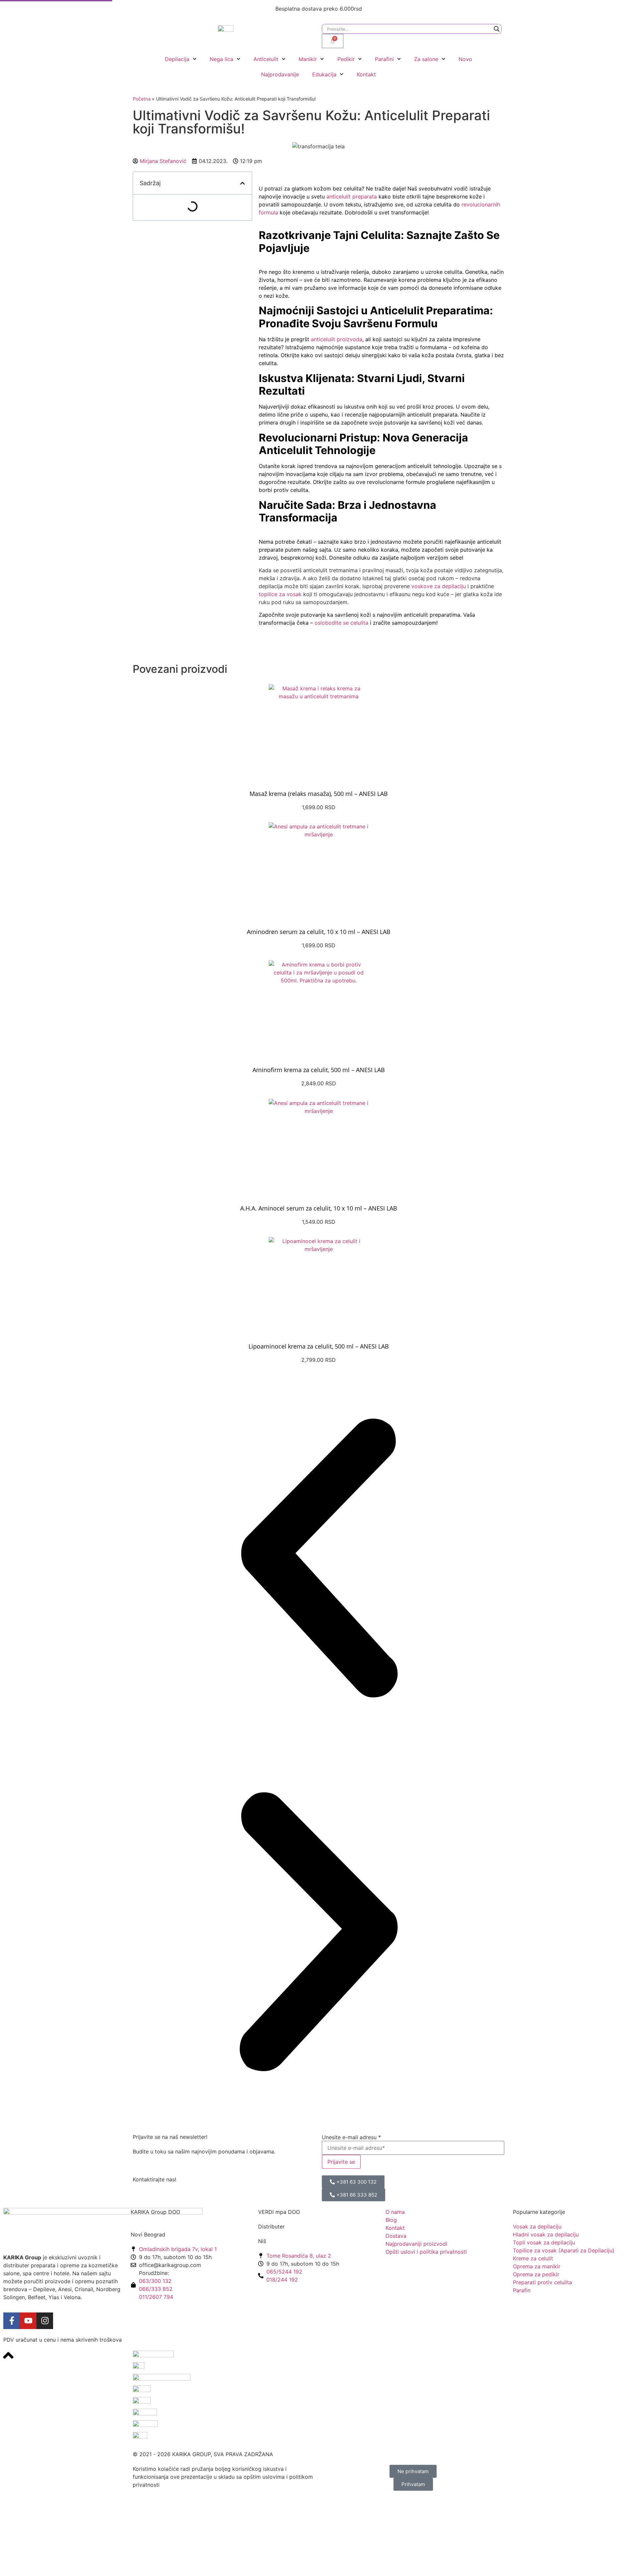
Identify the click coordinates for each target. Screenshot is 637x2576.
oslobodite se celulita (341, 623)
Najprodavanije (280, 74)
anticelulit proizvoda (337, 339)
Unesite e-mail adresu (351, 2137)
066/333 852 (156, 2289)
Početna (142, 99)
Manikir (308, 59)
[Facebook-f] (12, 2321)
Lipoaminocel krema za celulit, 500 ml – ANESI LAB (319, 1346)
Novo (465, 59)
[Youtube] (28, 2321)
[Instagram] (45, 2321)
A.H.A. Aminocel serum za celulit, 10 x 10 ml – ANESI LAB (319, 1208)
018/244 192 (282, 2280)
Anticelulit (266, 59)
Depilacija (177, 59)
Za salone (426, 59)
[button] (243, 183)
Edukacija (324, 74)
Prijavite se (341, 2162)
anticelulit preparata (352, 196)
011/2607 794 (156, 2297)
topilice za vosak (280, 594)
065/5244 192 (284, 2272)
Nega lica (221, 59)
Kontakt (366, 74)
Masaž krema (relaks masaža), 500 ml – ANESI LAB (319, 794)
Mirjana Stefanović (163, 161)
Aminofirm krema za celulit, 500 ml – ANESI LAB (319, 1070)
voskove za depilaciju (439, 586)
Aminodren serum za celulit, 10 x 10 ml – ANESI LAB (319, 932)
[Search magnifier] (497, 29)
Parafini (384, 59)
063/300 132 (155, 2281)
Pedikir (346, 59)
